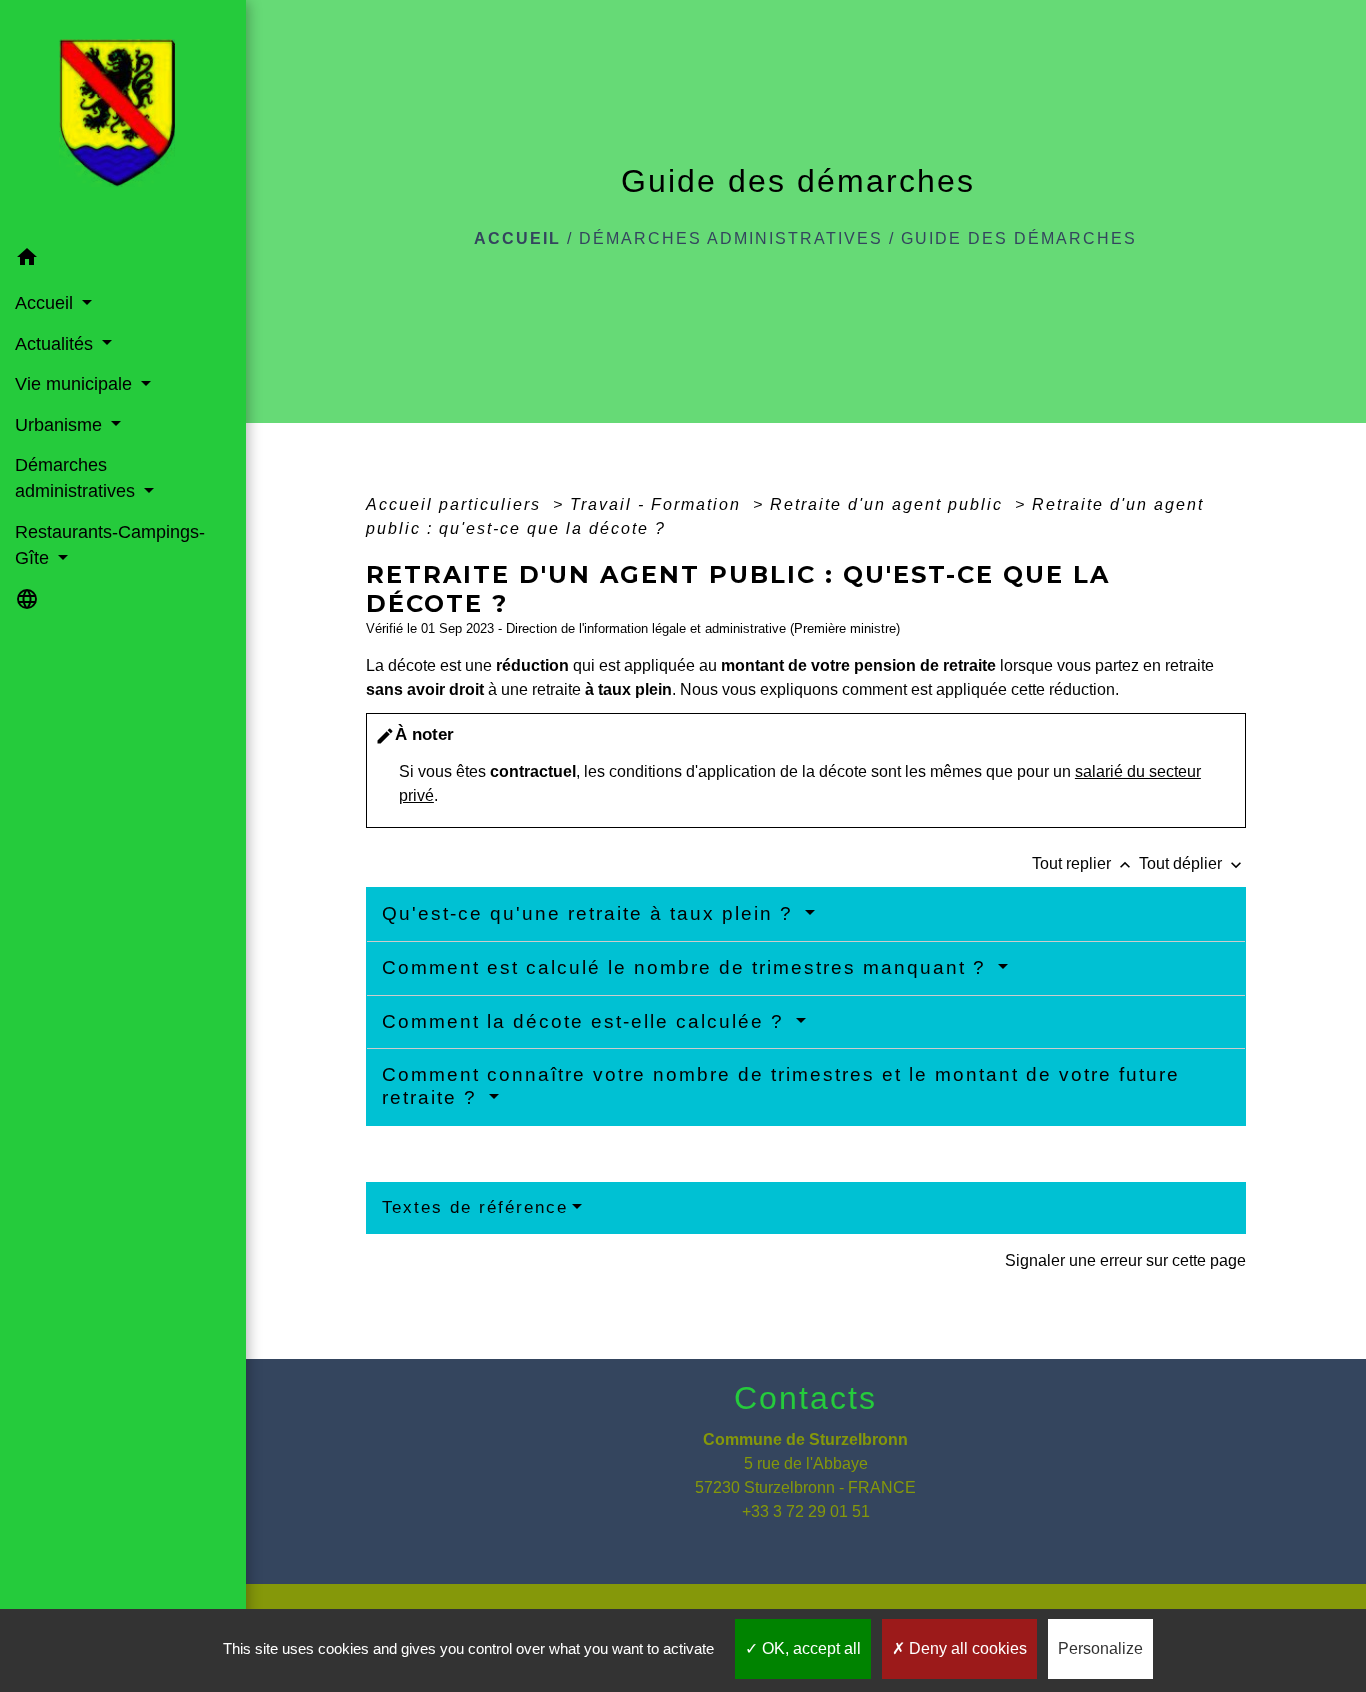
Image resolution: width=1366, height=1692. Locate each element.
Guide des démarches (1019, 238)
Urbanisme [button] (61, 425)
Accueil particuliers (456, 504)
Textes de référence (475, 1207)
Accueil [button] (46, 303)
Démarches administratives (731, 238)
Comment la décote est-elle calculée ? (586, 1021)
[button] (123, 260)
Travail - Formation (658, 504)
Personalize (1100, 1648)
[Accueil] (123, 119)
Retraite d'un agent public (889, 504)
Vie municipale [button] (76, 384)
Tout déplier (1192, 863)
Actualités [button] (56, 344)
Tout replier (1083, 863)
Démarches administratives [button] (77, 478)
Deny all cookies (966, 1648)
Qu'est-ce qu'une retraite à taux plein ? (591, 913)
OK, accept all (809, 1648)
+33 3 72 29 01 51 (806, 1511)
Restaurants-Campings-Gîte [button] (110, 545)
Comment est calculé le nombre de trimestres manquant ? (687, 967)
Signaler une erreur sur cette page (1125, 1260)
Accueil (517, 238)
